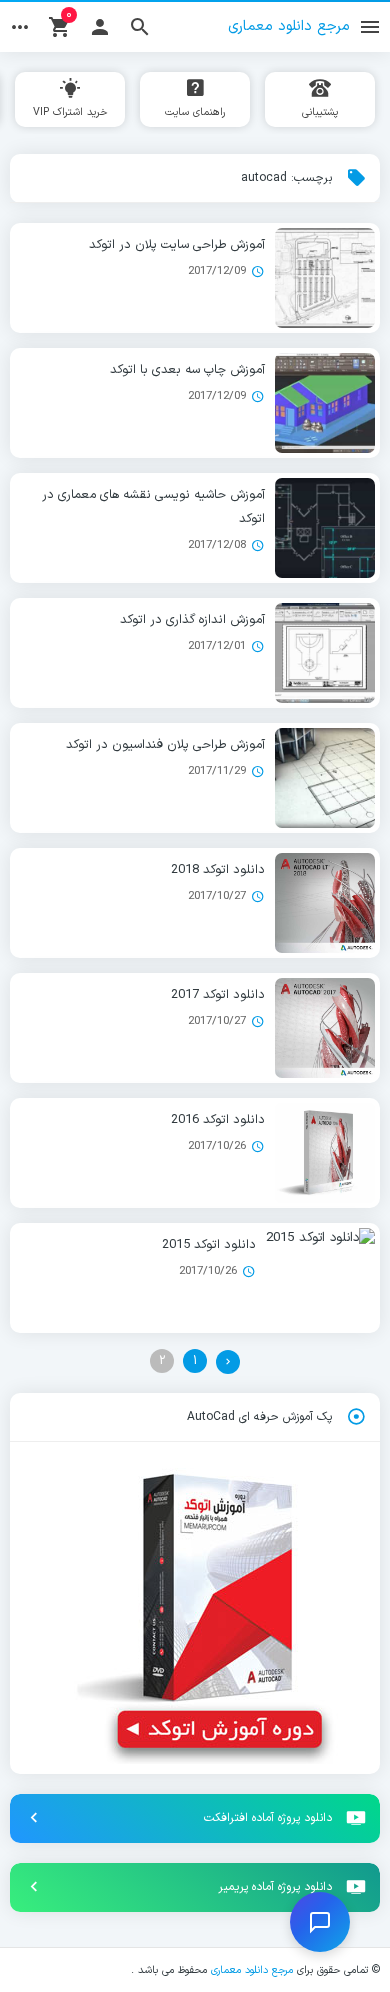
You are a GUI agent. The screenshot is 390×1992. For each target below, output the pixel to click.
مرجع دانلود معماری (252, 1970)
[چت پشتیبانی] (320, 1922)
